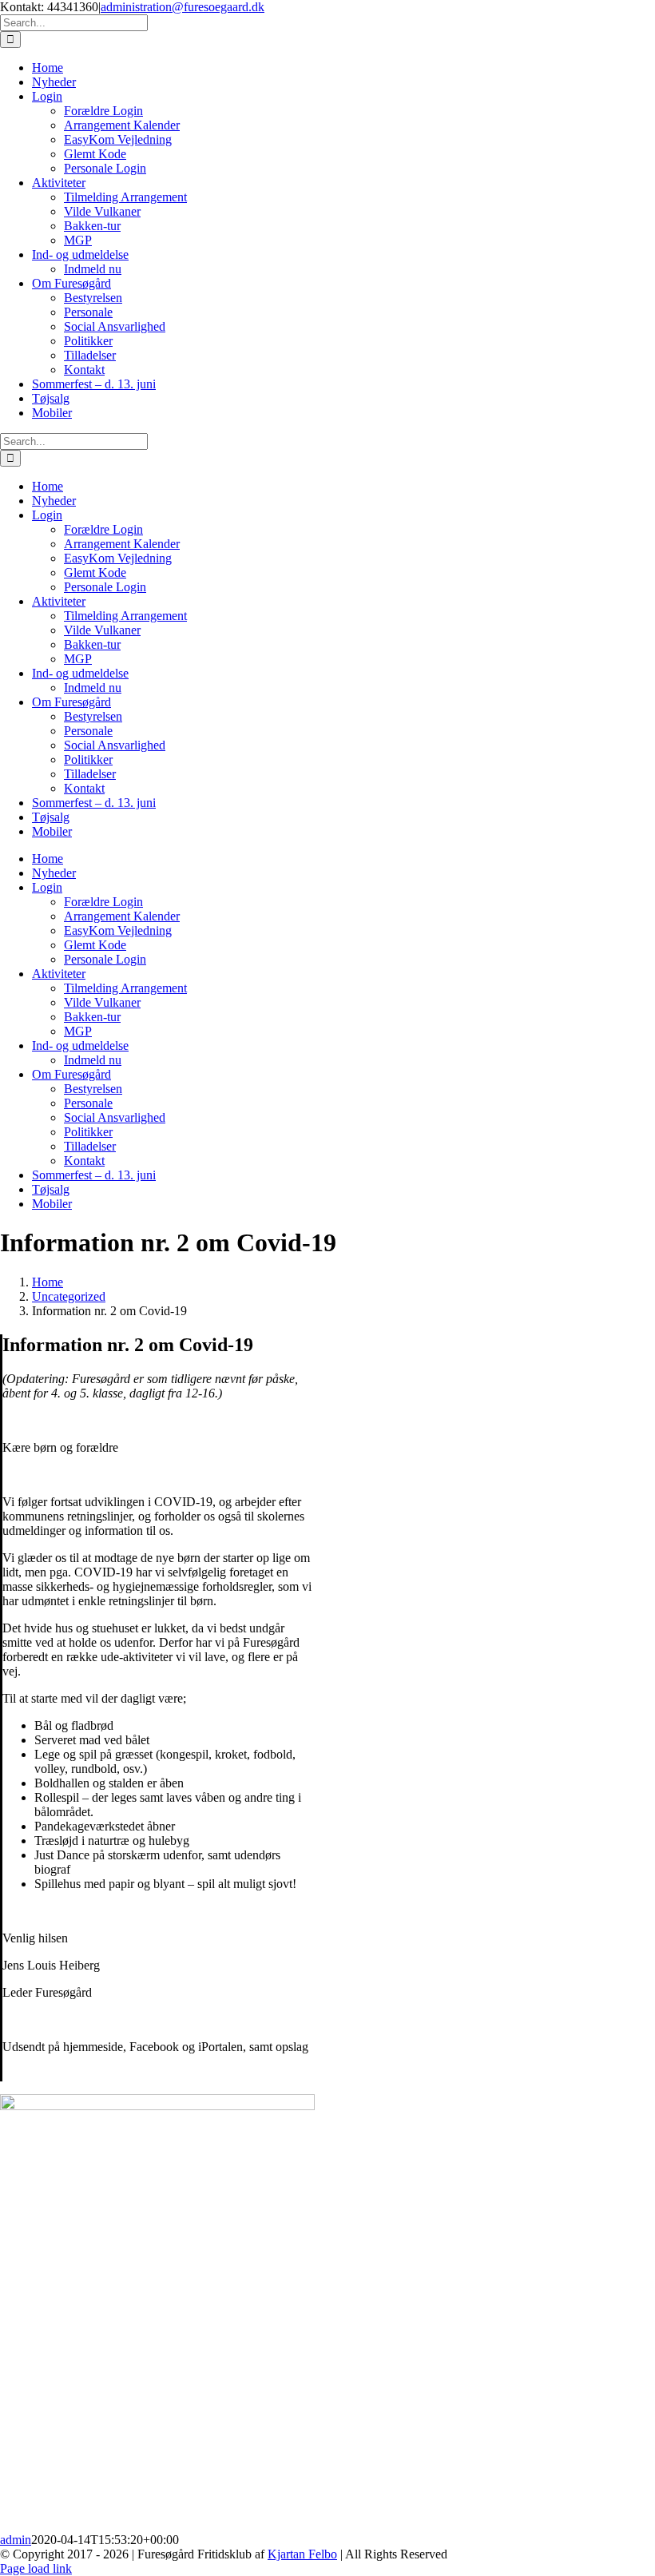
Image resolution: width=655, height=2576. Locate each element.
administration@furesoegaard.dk (183, 7)
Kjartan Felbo (302, 2554)
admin (16, 2540)
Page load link (36, 2568)
